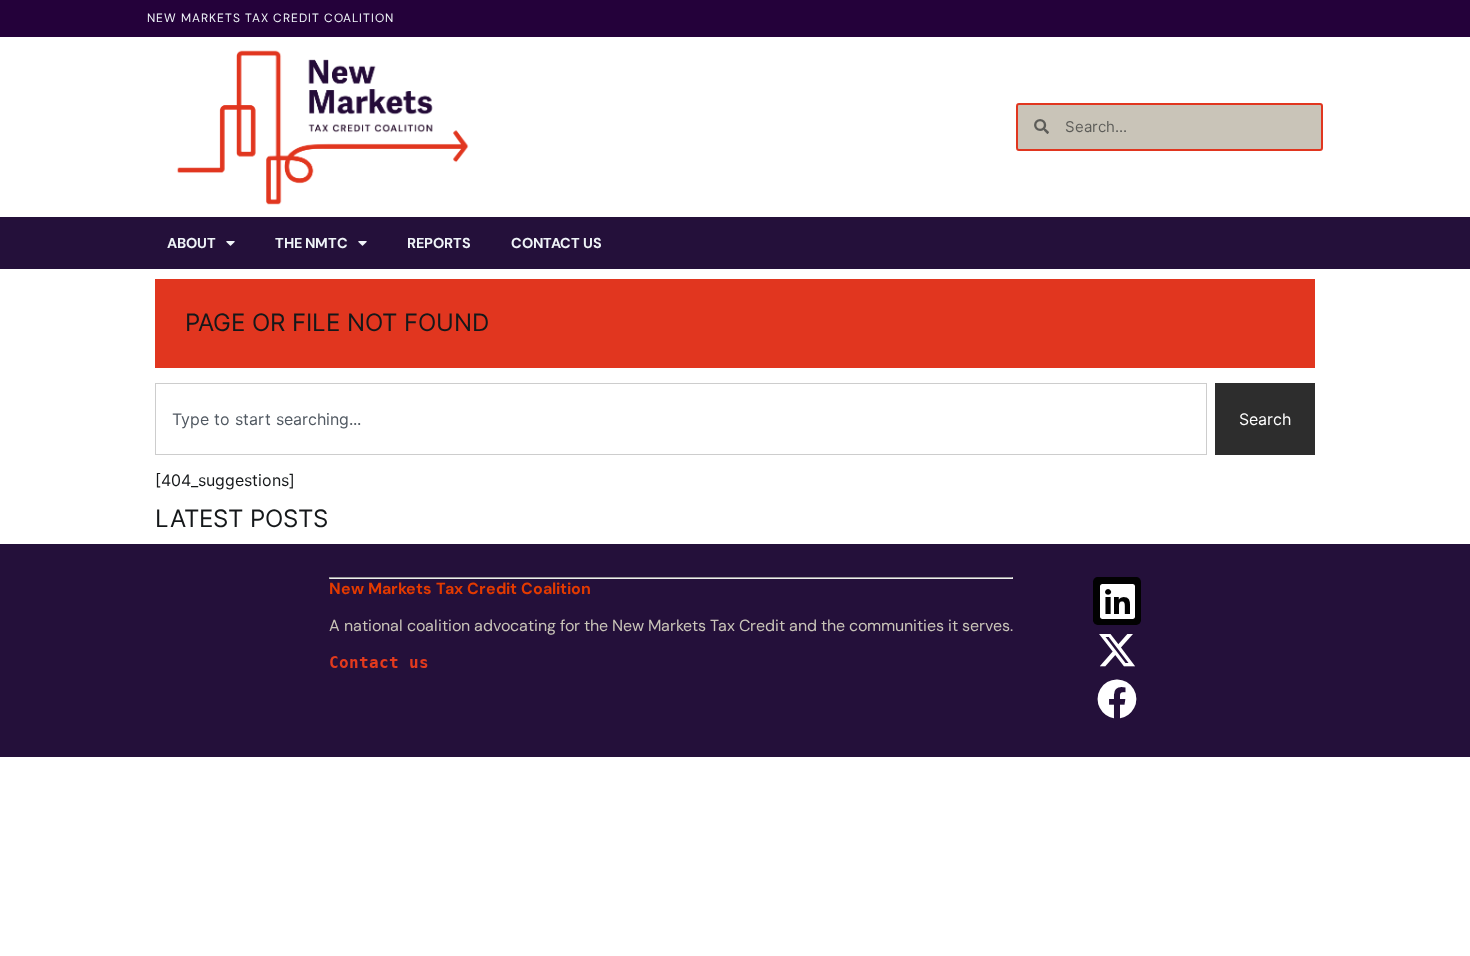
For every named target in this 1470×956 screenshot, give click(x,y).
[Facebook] (1117, 699)
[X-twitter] (1117, 650)
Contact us (379, 662)
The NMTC (311, 243)
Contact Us (556, 243)
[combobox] (681, 419)
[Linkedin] (1117, 601)
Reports (439, 243)
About (191, 243)
